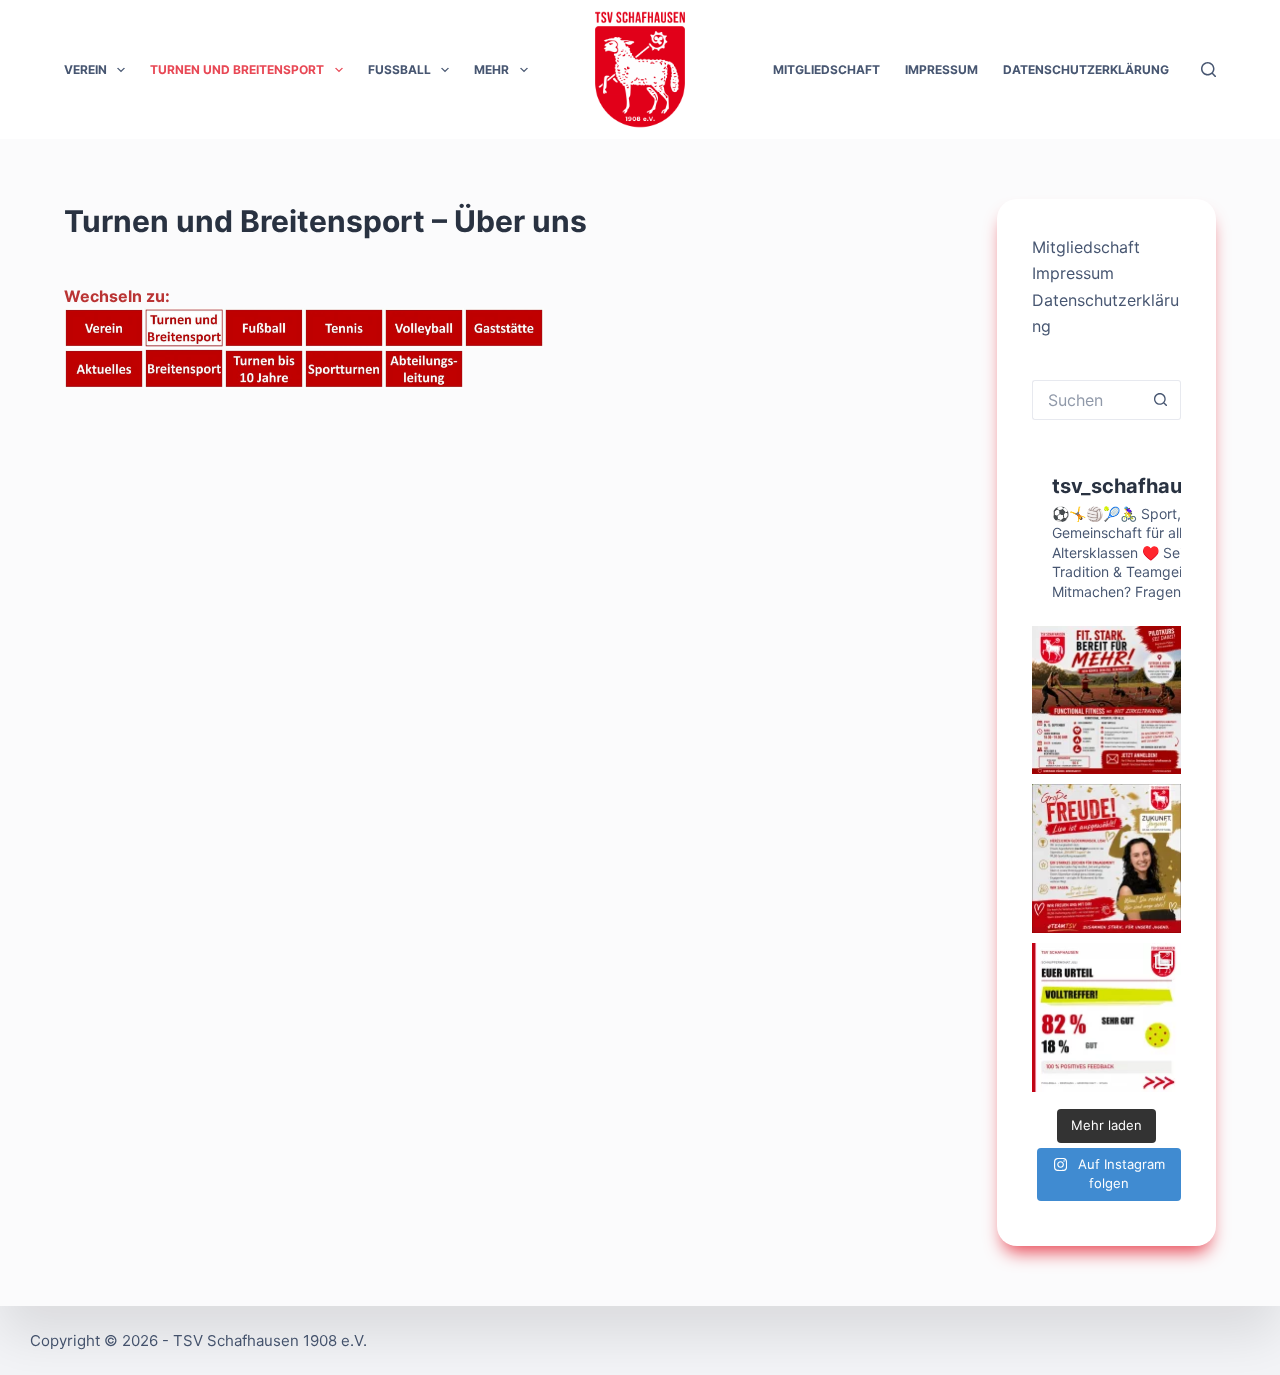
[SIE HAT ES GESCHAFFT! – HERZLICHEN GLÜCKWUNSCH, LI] (1106, 858)
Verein (85, 69)
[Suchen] (1208, 69)
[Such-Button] (1161, 400)
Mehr (491, 69)
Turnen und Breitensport (237, 69)
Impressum (941, 69)
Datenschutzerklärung (1086, 69)
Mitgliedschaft (826, 69)
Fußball (399, 69)
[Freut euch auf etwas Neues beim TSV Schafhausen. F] (1106, 700)
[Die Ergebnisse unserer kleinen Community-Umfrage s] (1106, 1017)
